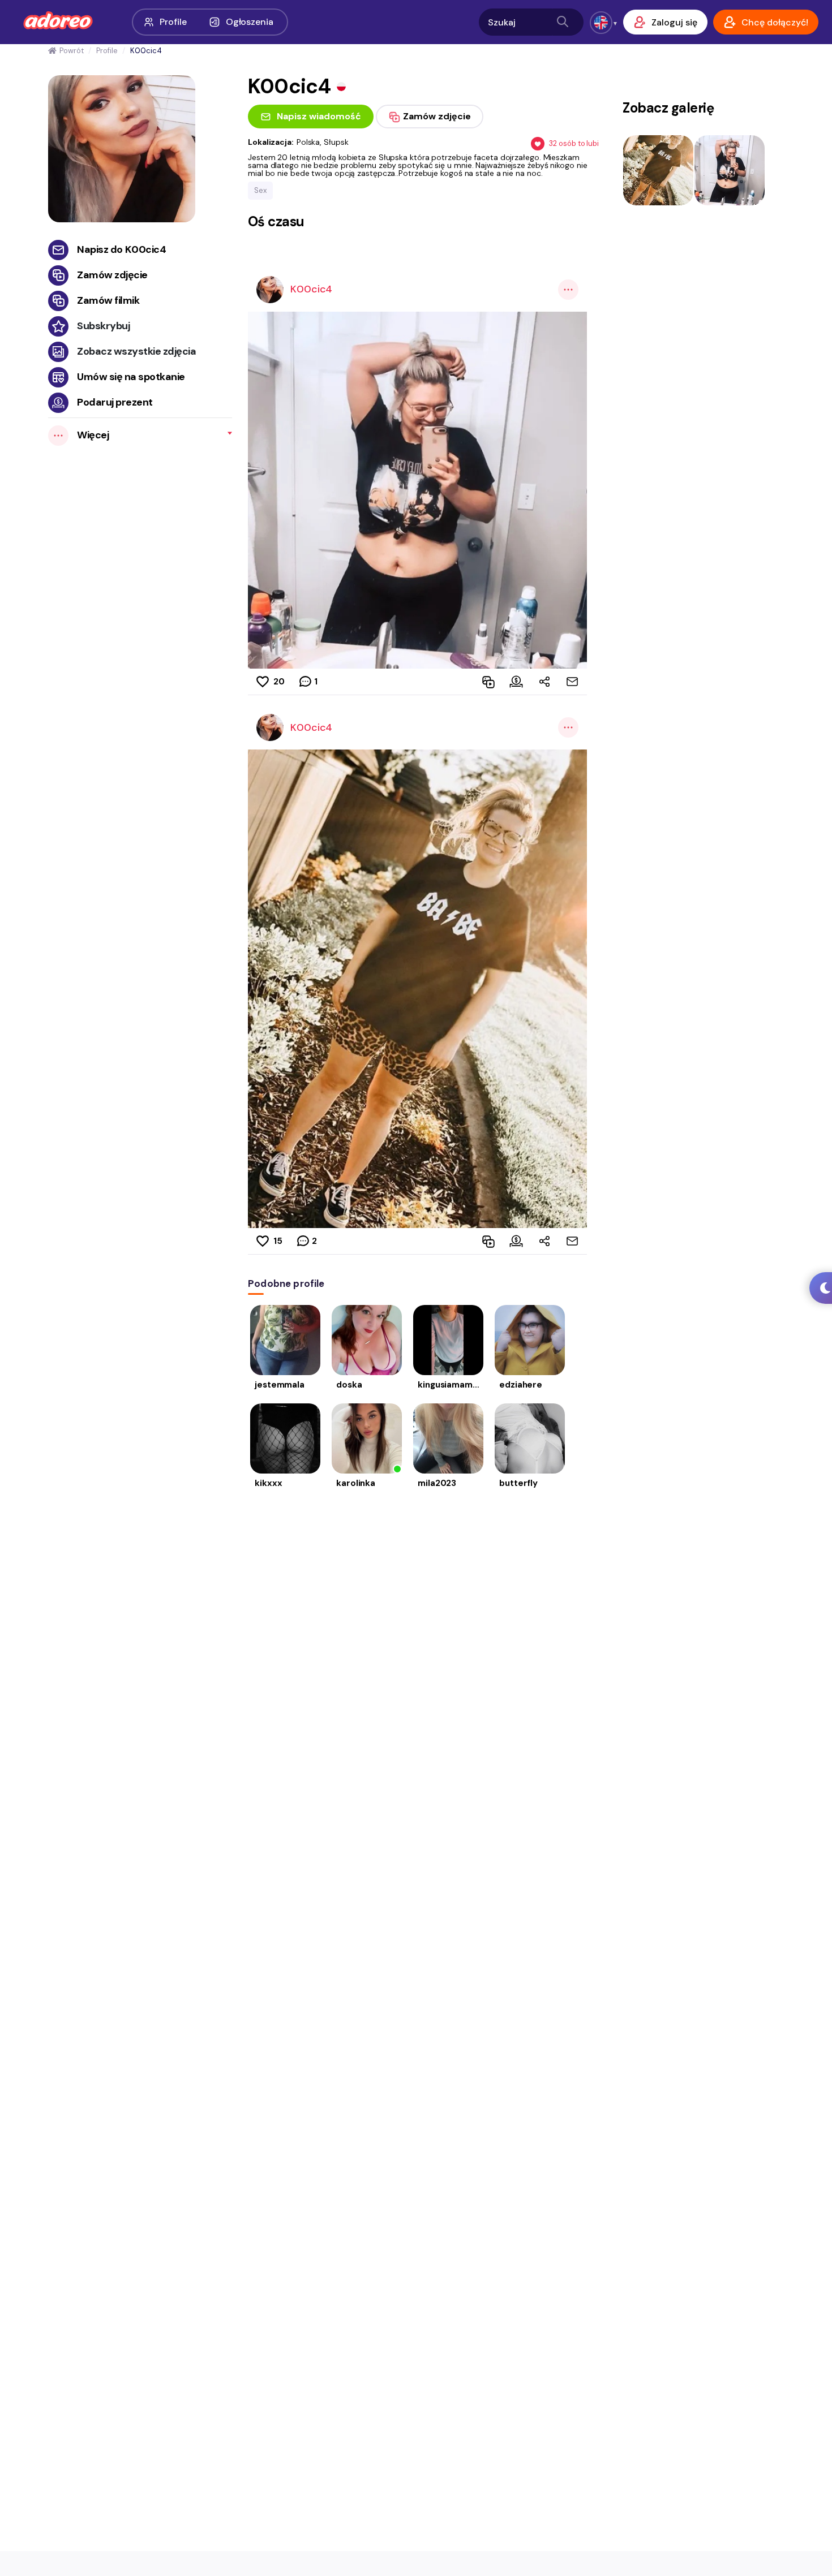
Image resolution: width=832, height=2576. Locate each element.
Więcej (93, 435)
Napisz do (121, 249)
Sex (260, 190)
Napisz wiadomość (319, 116)
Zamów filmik (108, 300)
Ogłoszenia (250, 22)
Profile (173, 22)
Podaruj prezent (115, 402)
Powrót (71, 51)
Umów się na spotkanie (131, 377)
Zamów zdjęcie (112, 275)
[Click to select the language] (601, 23)
